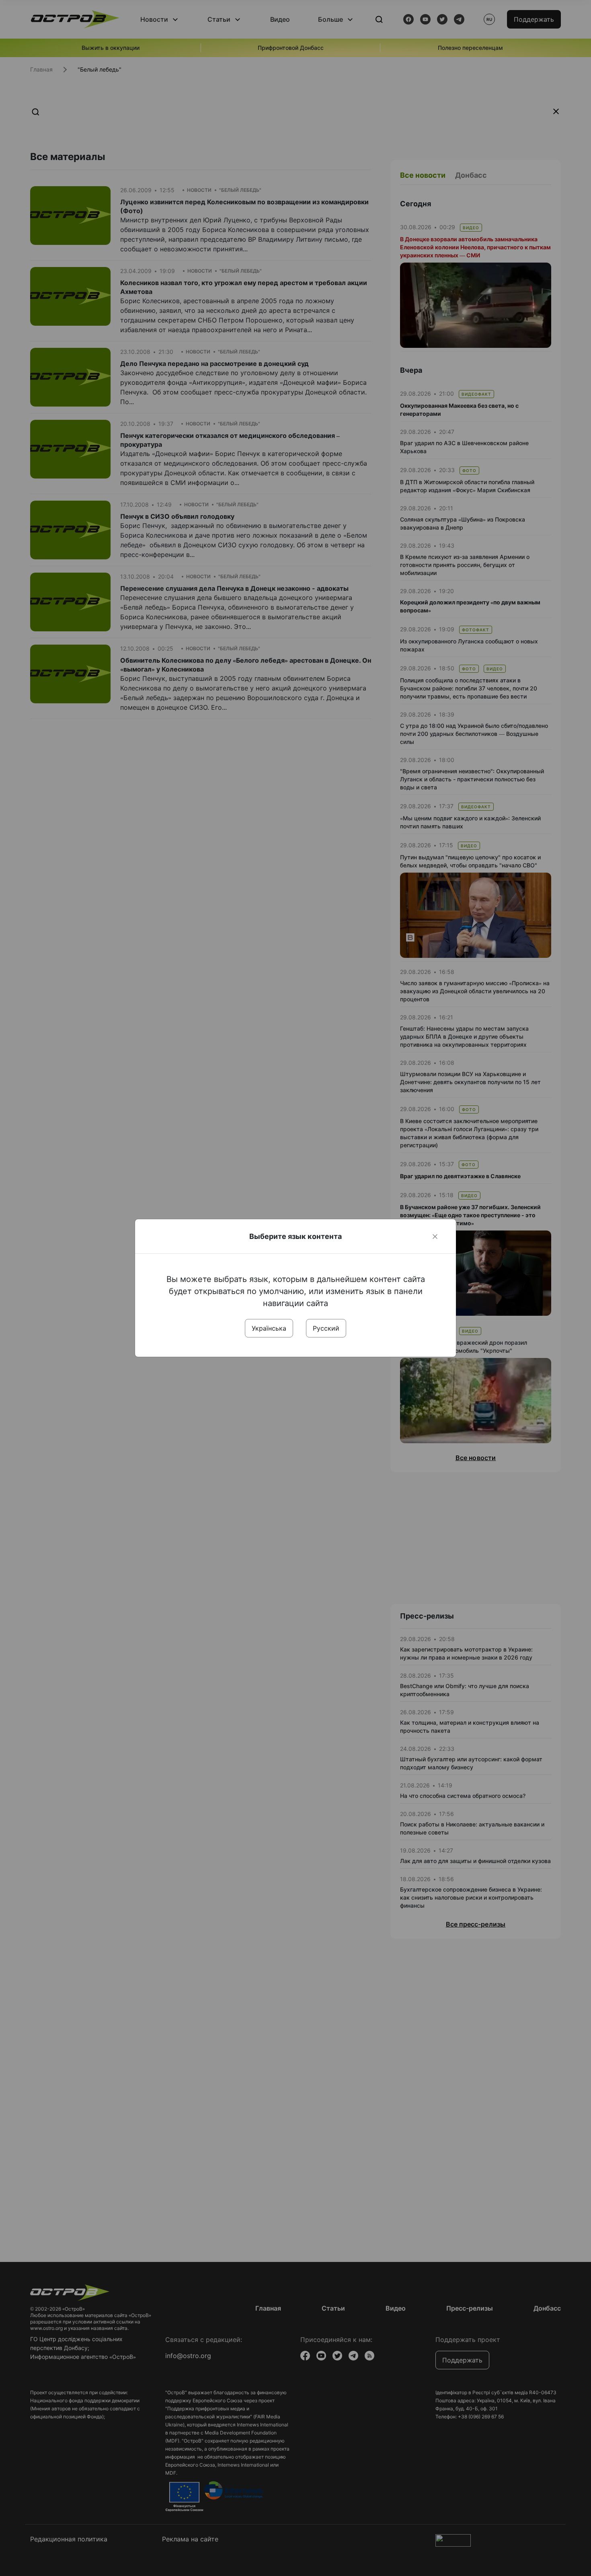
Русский (326, 1328)
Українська (269, 1328)
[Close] (435, 1237)
